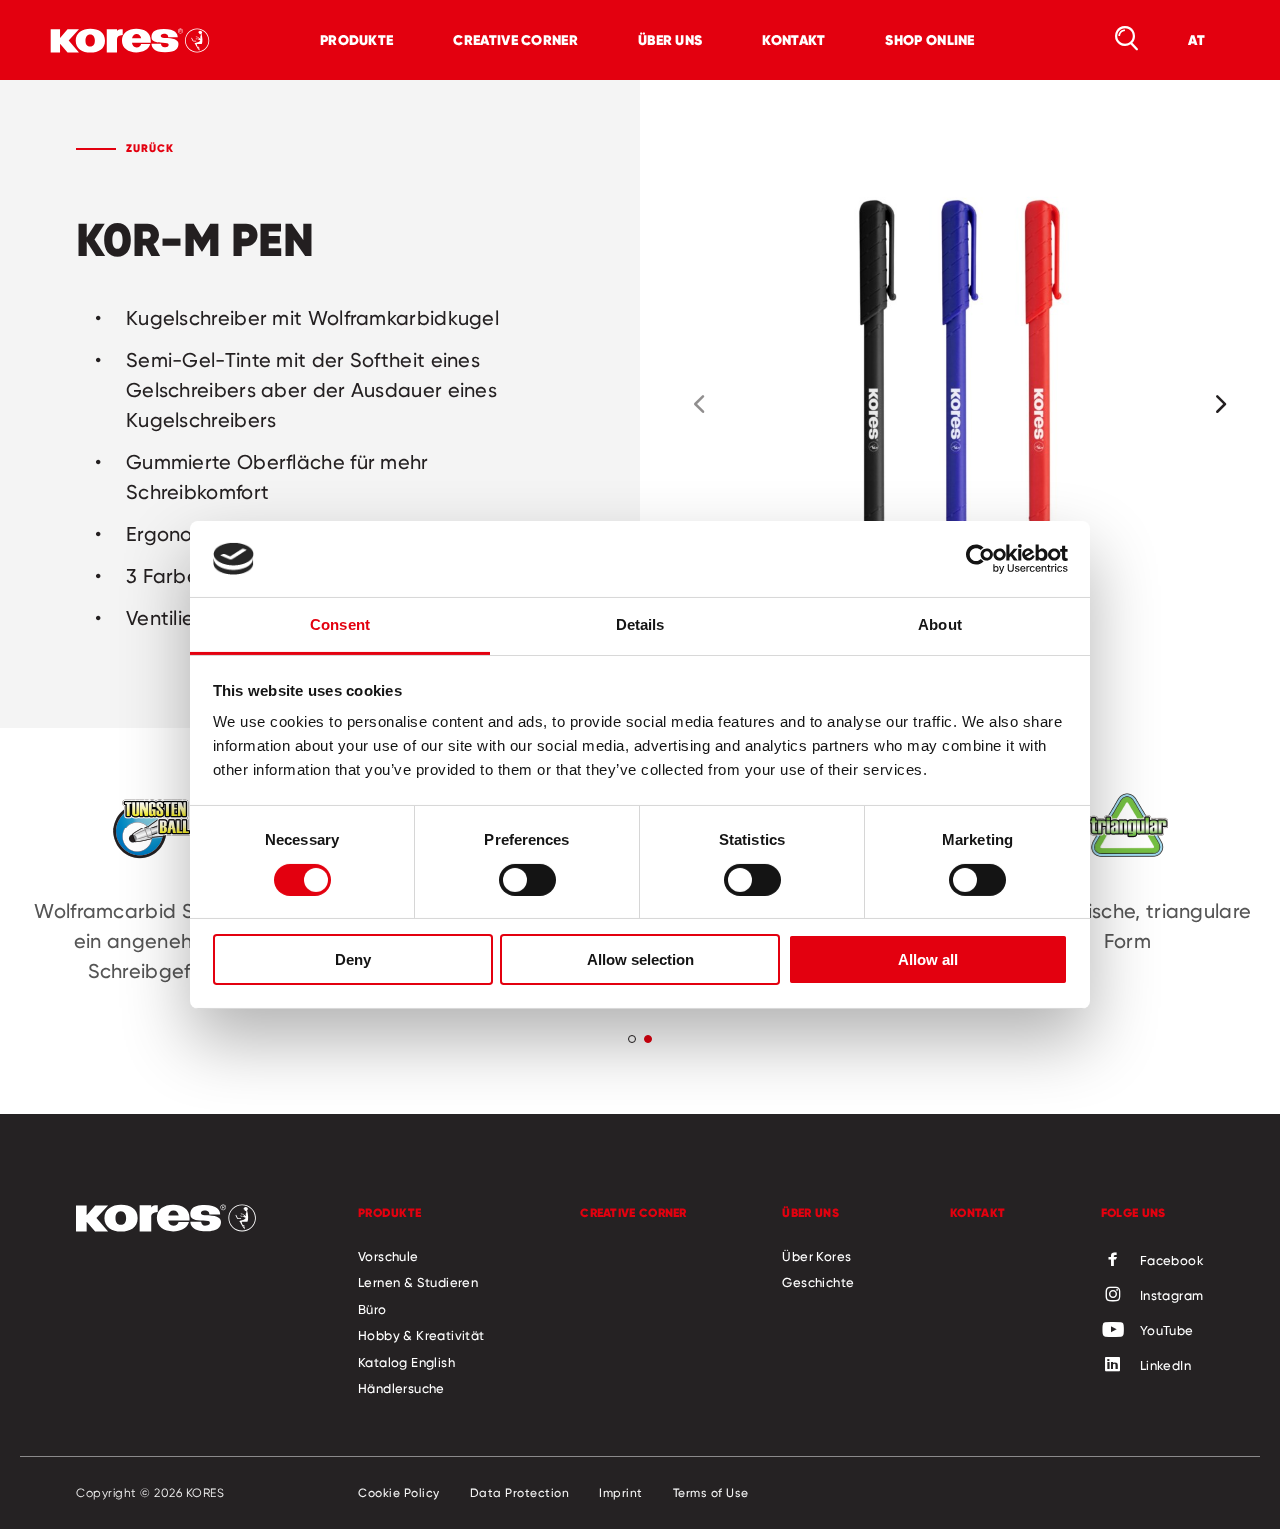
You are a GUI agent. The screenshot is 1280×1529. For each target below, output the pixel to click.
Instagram (1172, 1295)
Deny (353, 959)
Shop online (929, 40)
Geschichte (818, 1282)
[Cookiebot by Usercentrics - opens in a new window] (980, 559)
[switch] (527, 880)
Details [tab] (640, 624)
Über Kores (816, 1256)
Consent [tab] (340, 624)
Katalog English (406, 1362)
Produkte (356, 40)
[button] (699, 404)
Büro (372, 1309)
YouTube (1167, 1330)
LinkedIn (1165, 1365)
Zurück (150, 148)
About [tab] (940, 624)
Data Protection (520, 1493)
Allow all (928, 959)
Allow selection (640, 959)
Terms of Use (711, 1493)
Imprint (621, 1493)
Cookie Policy (399, 1493)
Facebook (1172, 1260)
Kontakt (793, 40)
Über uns (670, 40)
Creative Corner (515, 40)
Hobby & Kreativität (421, 1335)
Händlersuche (401, 1388)
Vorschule (388, 1256)
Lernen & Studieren (418, 1282)
